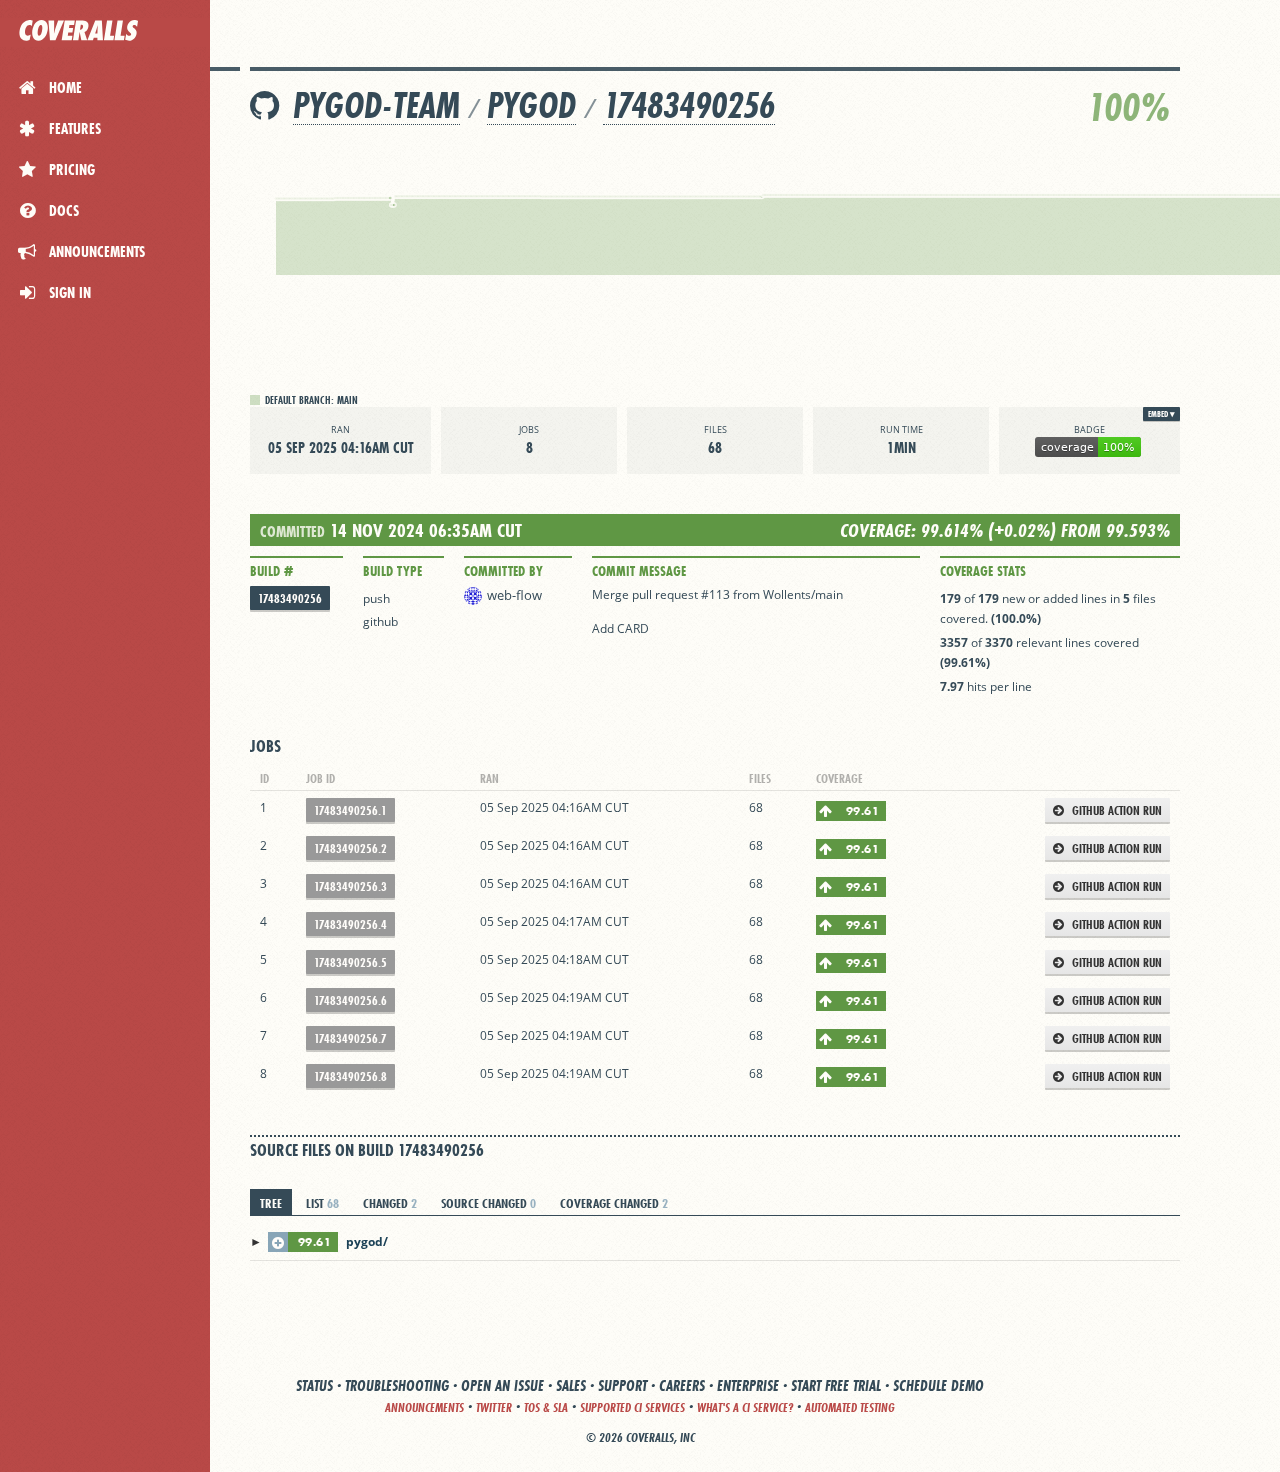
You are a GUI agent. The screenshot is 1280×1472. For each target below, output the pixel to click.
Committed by (503, 571)
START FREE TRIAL (836, 1385)
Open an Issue (502, 1385)
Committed (292, 531)
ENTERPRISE (748, 1385)
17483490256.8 (350, 1076)
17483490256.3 (350, 886)
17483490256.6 (350, 1000)
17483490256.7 (350, 1038)
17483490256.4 (350, 924)
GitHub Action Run (1115, 810)
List (322, 1203)
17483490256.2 (350, 848)
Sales (571, 1385)
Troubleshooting (397, 1385)
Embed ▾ (1161, 414)
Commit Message (639, 571)
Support (622, 1385)
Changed (390, 1203)
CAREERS (682, 1385)
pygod (531, 105)
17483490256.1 (350, 810)
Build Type (392, 571)
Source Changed (488, 1203)
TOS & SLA (546, 1407)
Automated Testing (850, 1407)
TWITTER (494, 1407)
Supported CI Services (632, 1407)
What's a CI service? (745, 1407)
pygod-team (376, 105)
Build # (271, 571)
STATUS (314, 1385)
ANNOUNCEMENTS (424, 1407)
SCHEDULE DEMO (938, 1385)
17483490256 (689, 105)
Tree (271, 1203)
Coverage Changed (614, 1203)
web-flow (514, 595)
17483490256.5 (350, 962)
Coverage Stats (983, 571)
